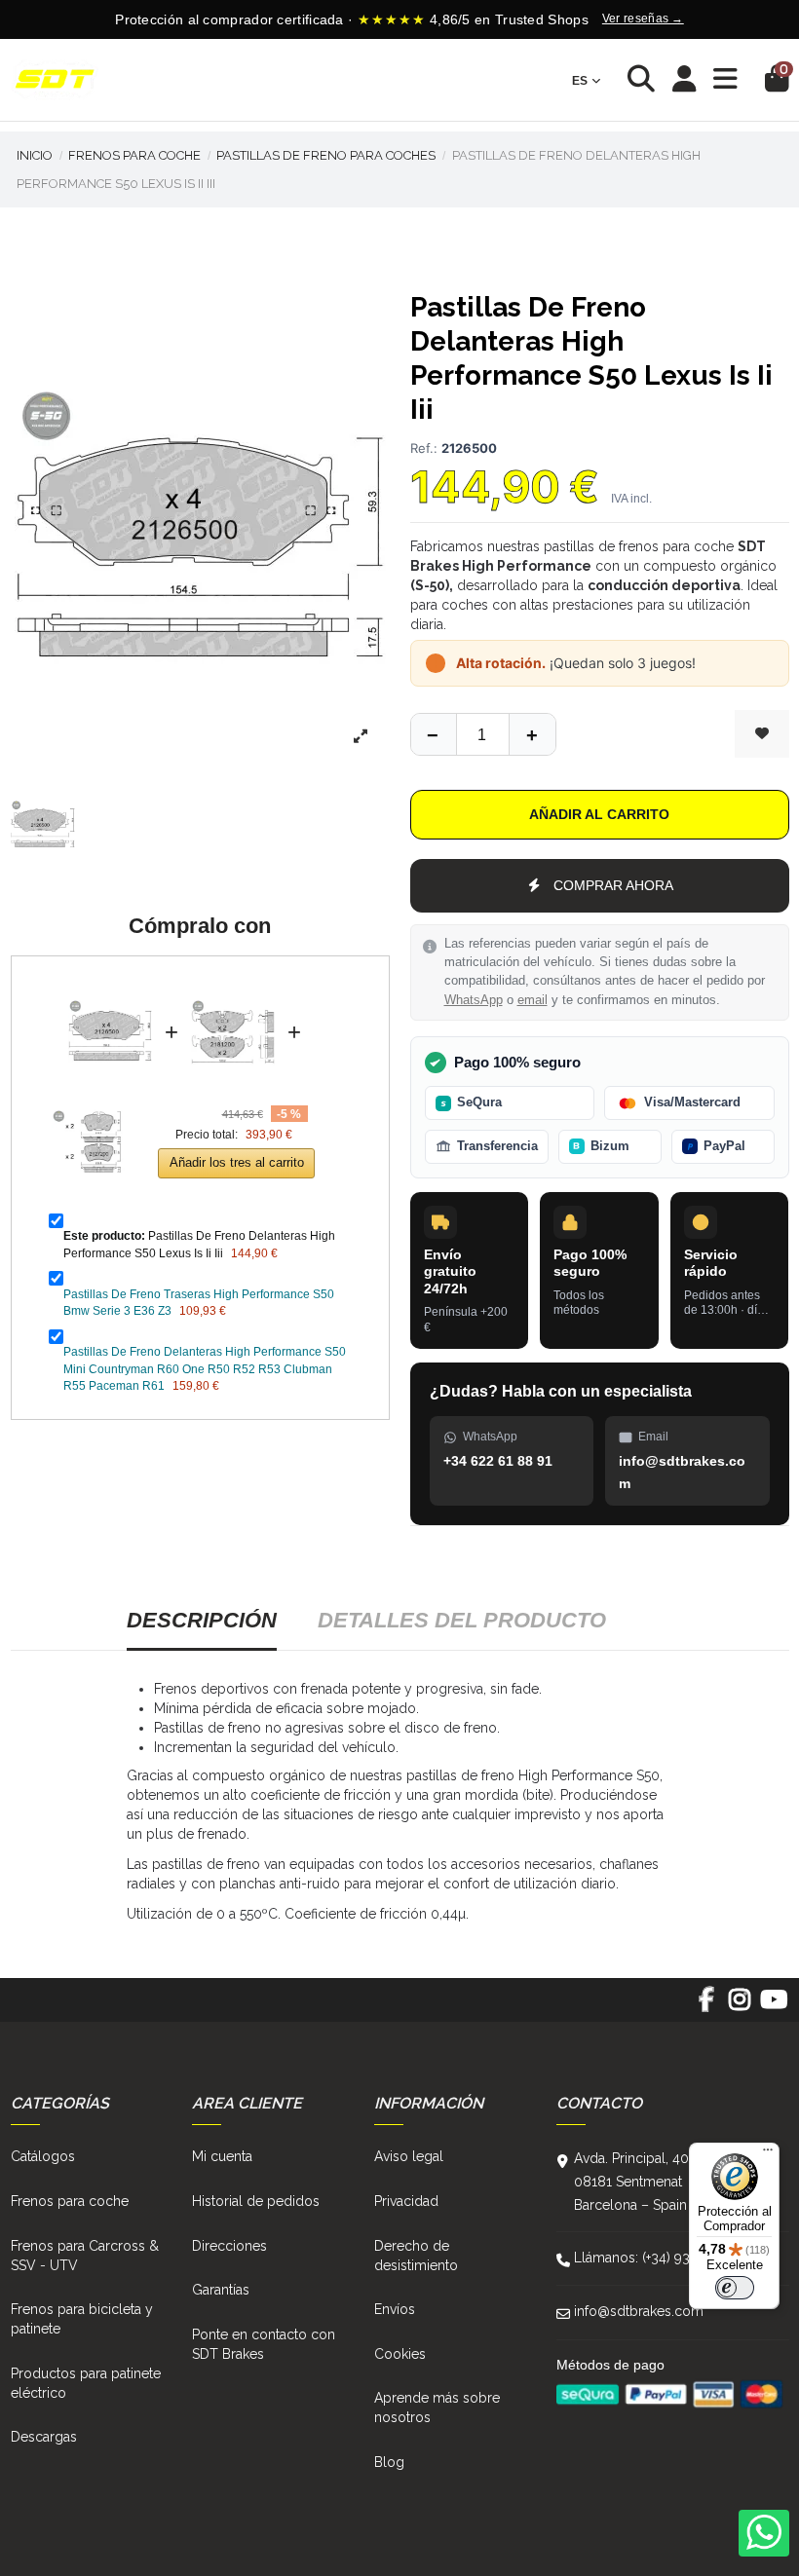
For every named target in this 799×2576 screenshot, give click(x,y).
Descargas (44, 2437)
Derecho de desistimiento (416, 2256)
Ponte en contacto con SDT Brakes (264, 2344)
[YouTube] (773, 2006)
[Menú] (768, 2154)
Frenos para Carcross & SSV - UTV (85, 2256)
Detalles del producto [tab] (462, 1620)
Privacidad (406, 2201)
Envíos (395, 2309)
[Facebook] (706, 2006)
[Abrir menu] (725, 79)
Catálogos (43, 2156)
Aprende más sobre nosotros (437, 2408)
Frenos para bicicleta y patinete (82, 2319)
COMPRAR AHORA (613, 885)
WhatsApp (474, 1000)
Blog (389, 2462)
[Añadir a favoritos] (762, 734)
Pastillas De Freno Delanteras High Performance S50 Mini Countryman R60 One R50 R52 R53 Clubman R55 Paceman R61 (205, 1369)
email (533, 1000)
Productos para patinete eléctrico (86, 2383)
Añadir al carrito (599, 814)
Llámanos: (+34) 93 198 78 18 (664, 2258)
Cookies (400, 2354)
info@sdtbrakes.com (639, 2311)
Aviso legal (409, 2156)
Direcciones (229, 2246)
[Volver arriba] (532, 734)
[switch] (735, 2288)
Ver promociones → (718, 19)
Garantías (221, 2290)
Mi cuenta (222, 2156)
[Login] (685, 80)
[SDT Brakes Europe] (55, 80)
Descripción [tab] (202, 1620)
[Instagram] (740, 2006)
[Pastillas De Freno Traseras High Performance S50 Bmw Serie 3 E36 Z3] (233, 986)
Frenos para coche (70, 2201)
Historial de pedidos (256, 2201)
